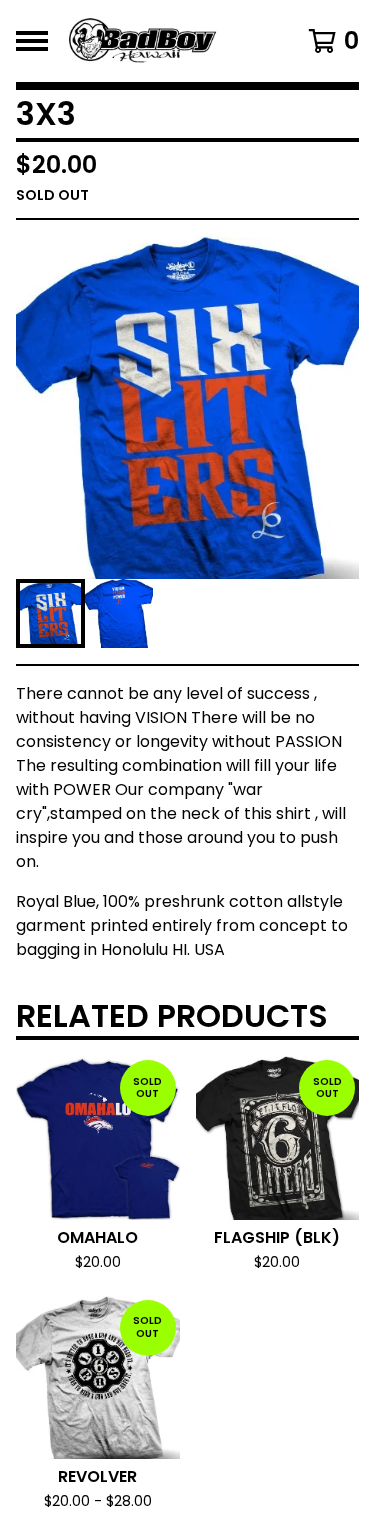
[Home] (167, 41)
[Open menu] (32, 41)
